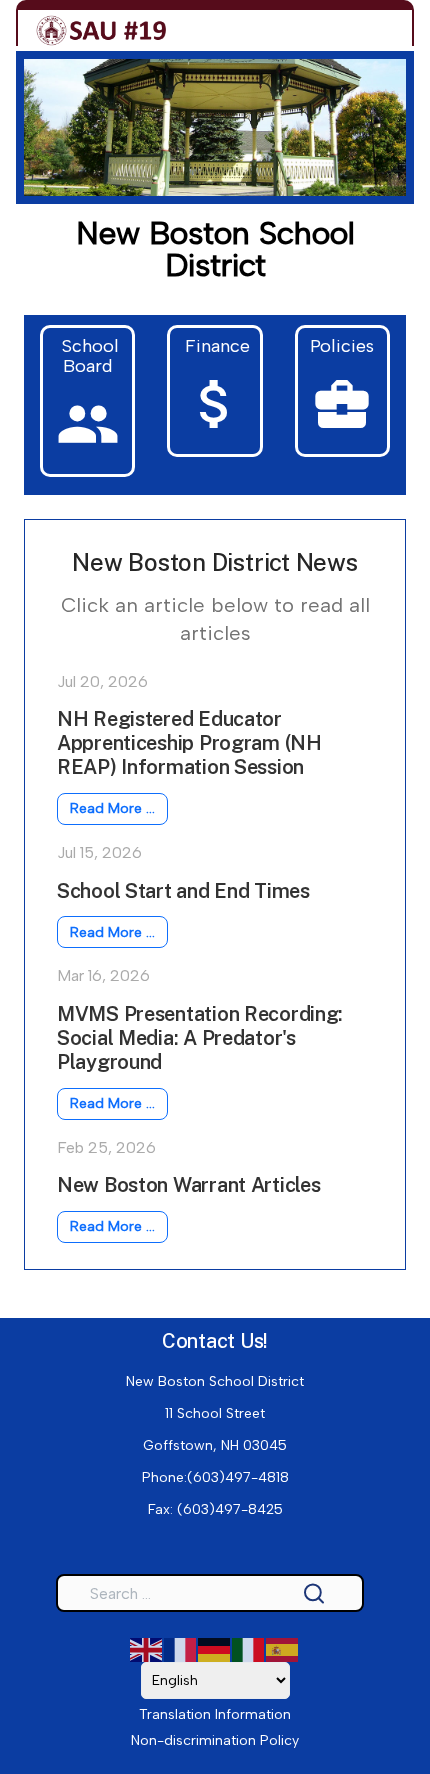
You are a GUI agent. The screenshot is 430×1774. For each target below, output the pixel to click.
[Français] (181, 1649)
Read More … (112, 808)
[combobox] (210, 1593)
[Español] (283, 1649)
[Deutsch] (215, 1649)
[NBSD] (101, 30)
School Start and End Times (183, 891)
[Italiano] (249, 1649)
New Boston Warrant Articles (188, 1185)
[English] (147, 1649)
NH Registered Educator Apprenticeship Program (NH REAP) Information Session (189, 743)
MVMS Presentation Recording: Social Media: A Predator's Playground (200, 1038)
